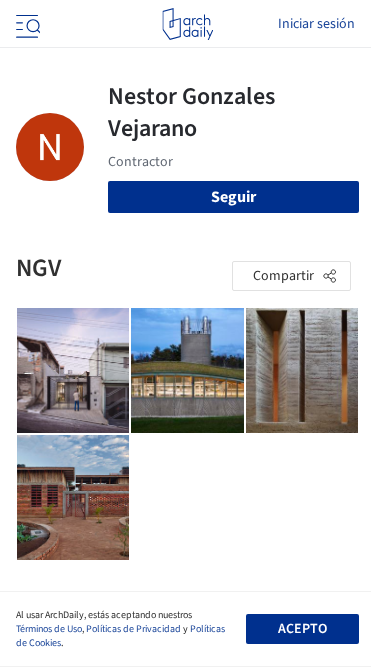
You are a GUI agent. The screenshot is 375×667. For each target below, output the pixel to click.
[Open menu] (26, 24)
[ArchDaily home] (187, 24)
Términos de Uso (49, 629)
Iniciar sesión (316, 24)
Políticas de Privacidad (133, 629)
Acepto (302, 629)
